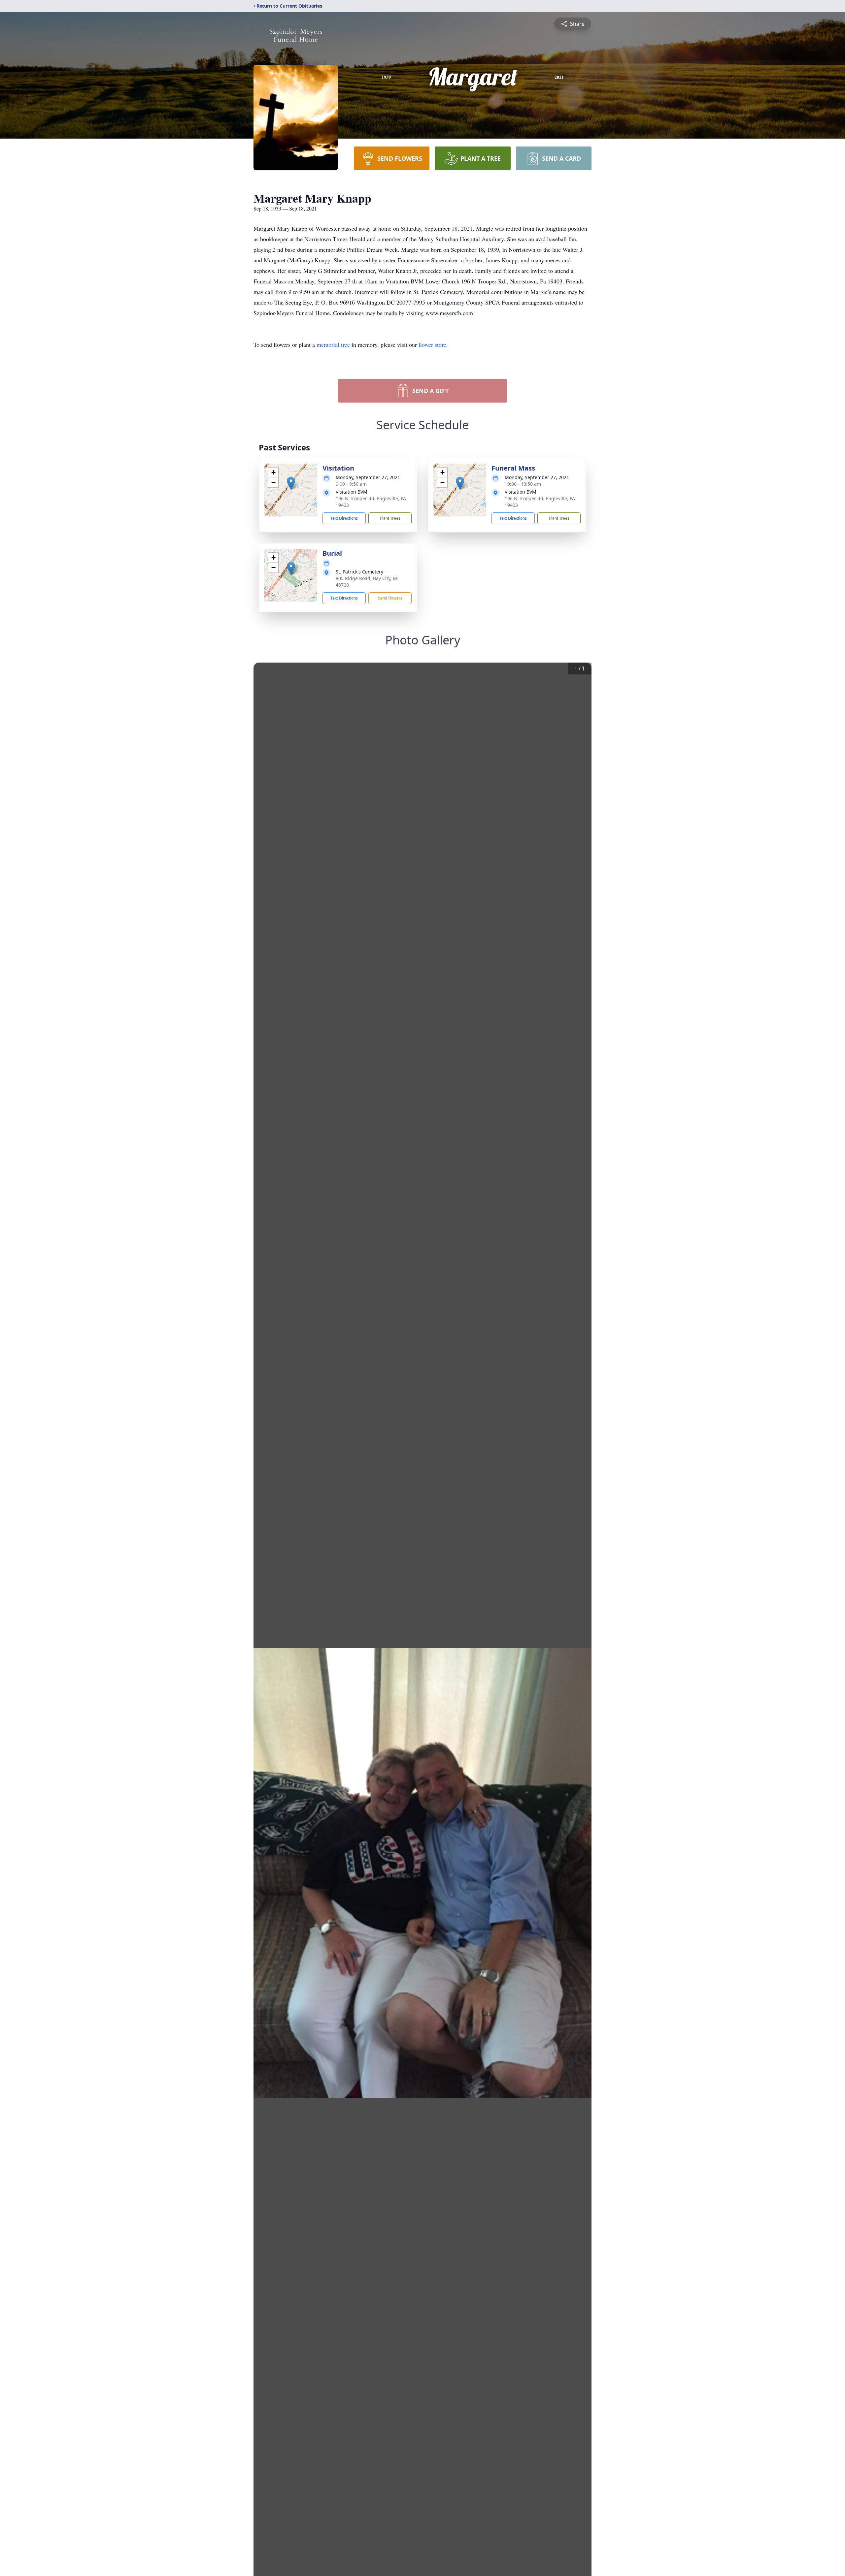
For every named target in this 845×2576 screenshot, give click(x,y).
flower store (432, 344)
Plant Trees (390, 518)
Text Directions (344, 518)
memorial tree (333, 344)
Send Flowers (390, 598)
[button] (291, 483)
